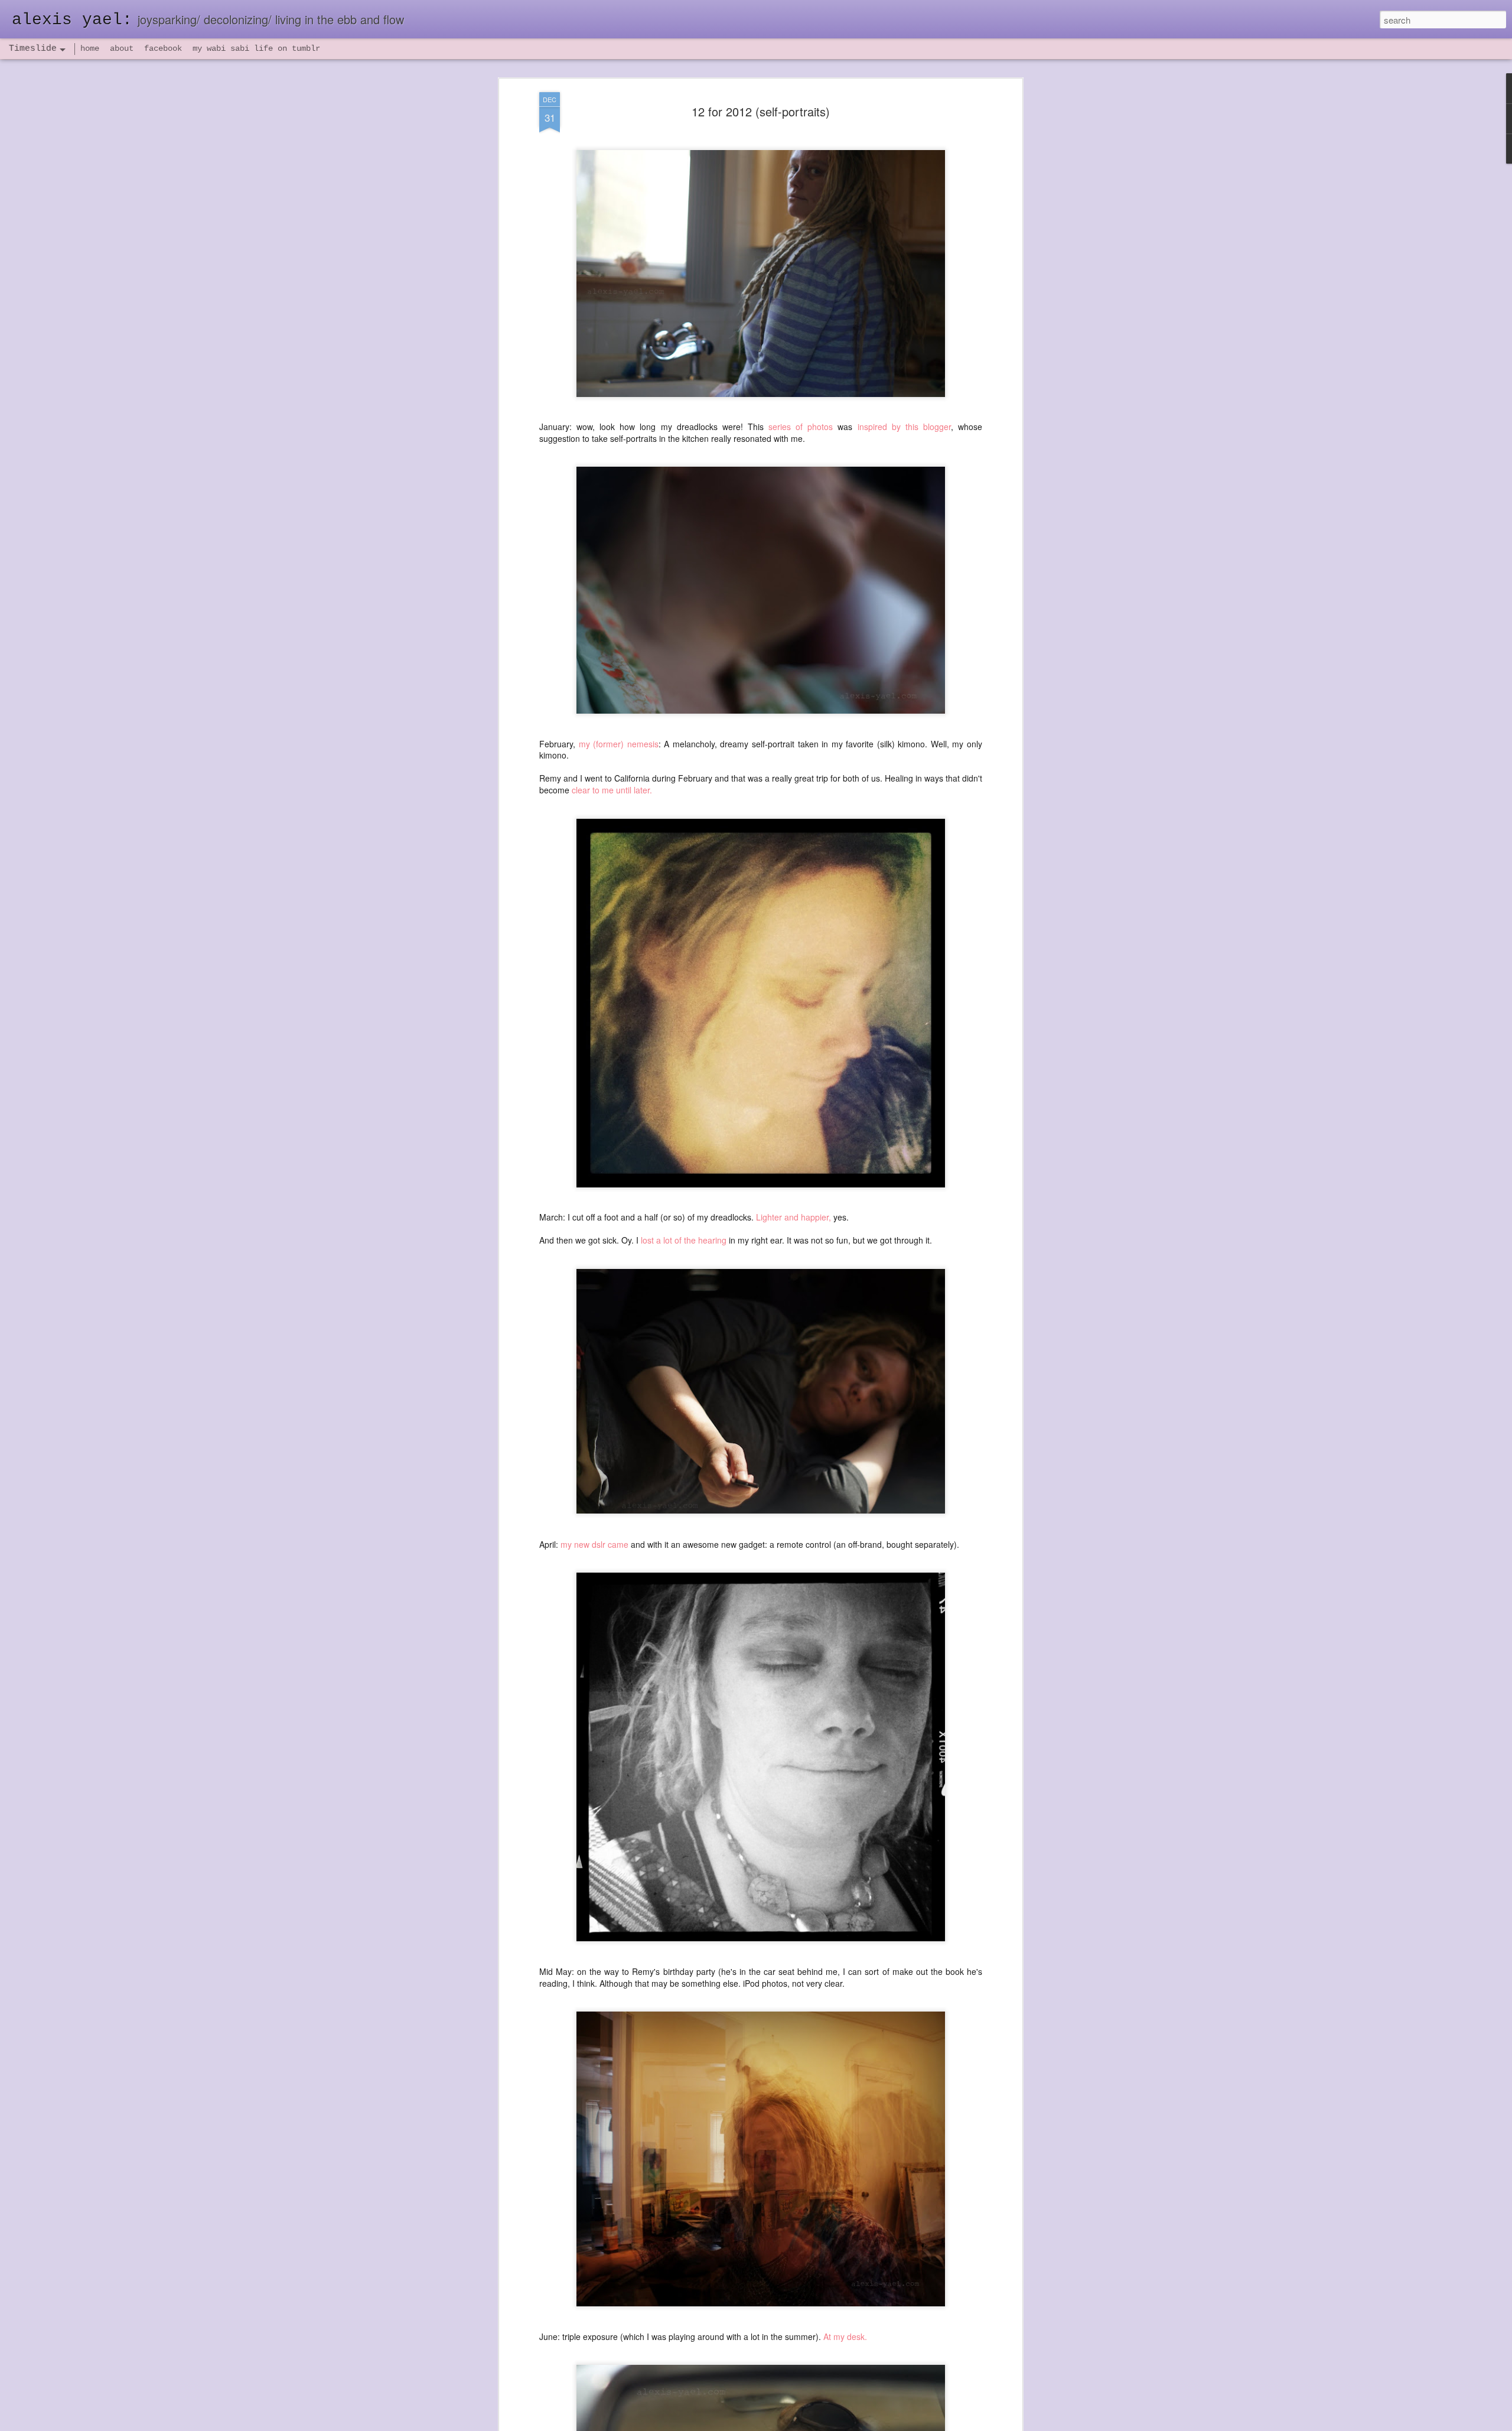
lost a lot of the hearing (684, 1241)
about (122, 48)
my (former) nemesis (619, 744)
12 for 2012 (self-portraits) (761, 111)
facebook (163, 48)
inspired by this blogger (904, 427)
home (90, 48)
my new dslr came (594, 1544)
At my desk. (846, 2336)
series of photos (801, 427)
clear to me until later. (612, 790)
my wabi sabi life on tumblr (256, 48)
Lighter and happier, (794, 1218)
